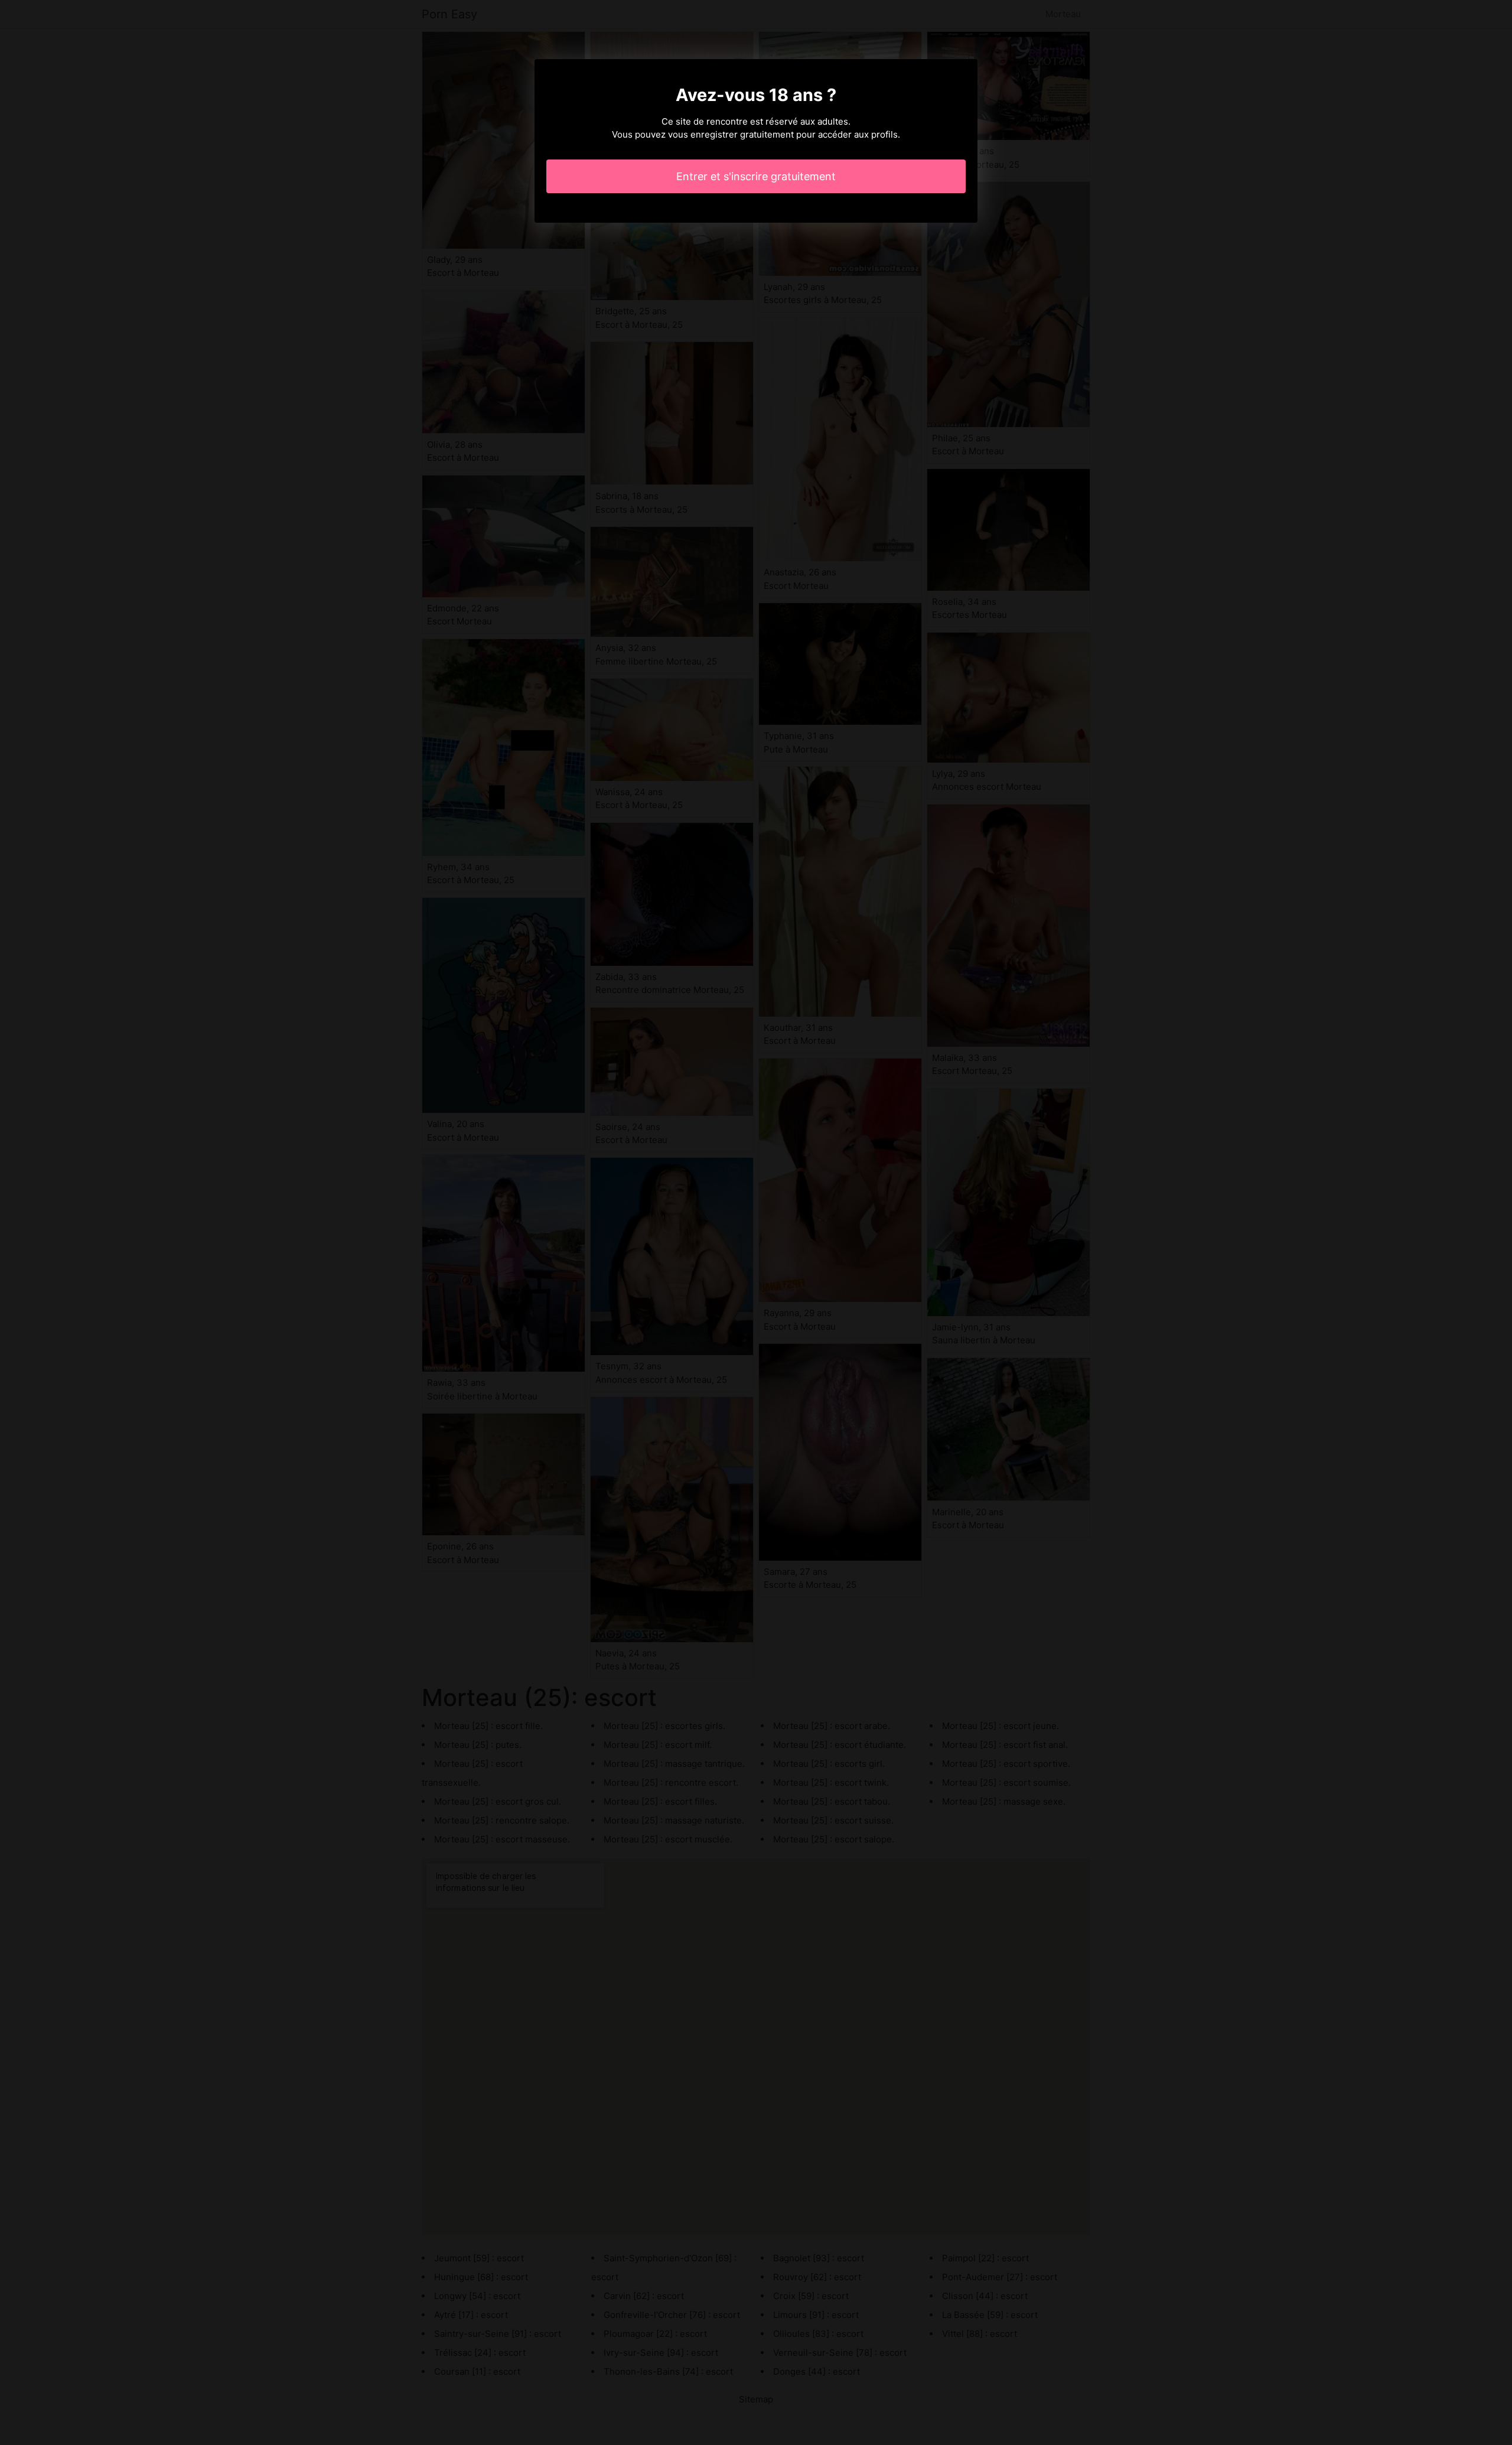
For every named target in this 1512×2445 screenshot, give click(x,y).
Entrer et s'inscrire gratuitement (756, 176)
